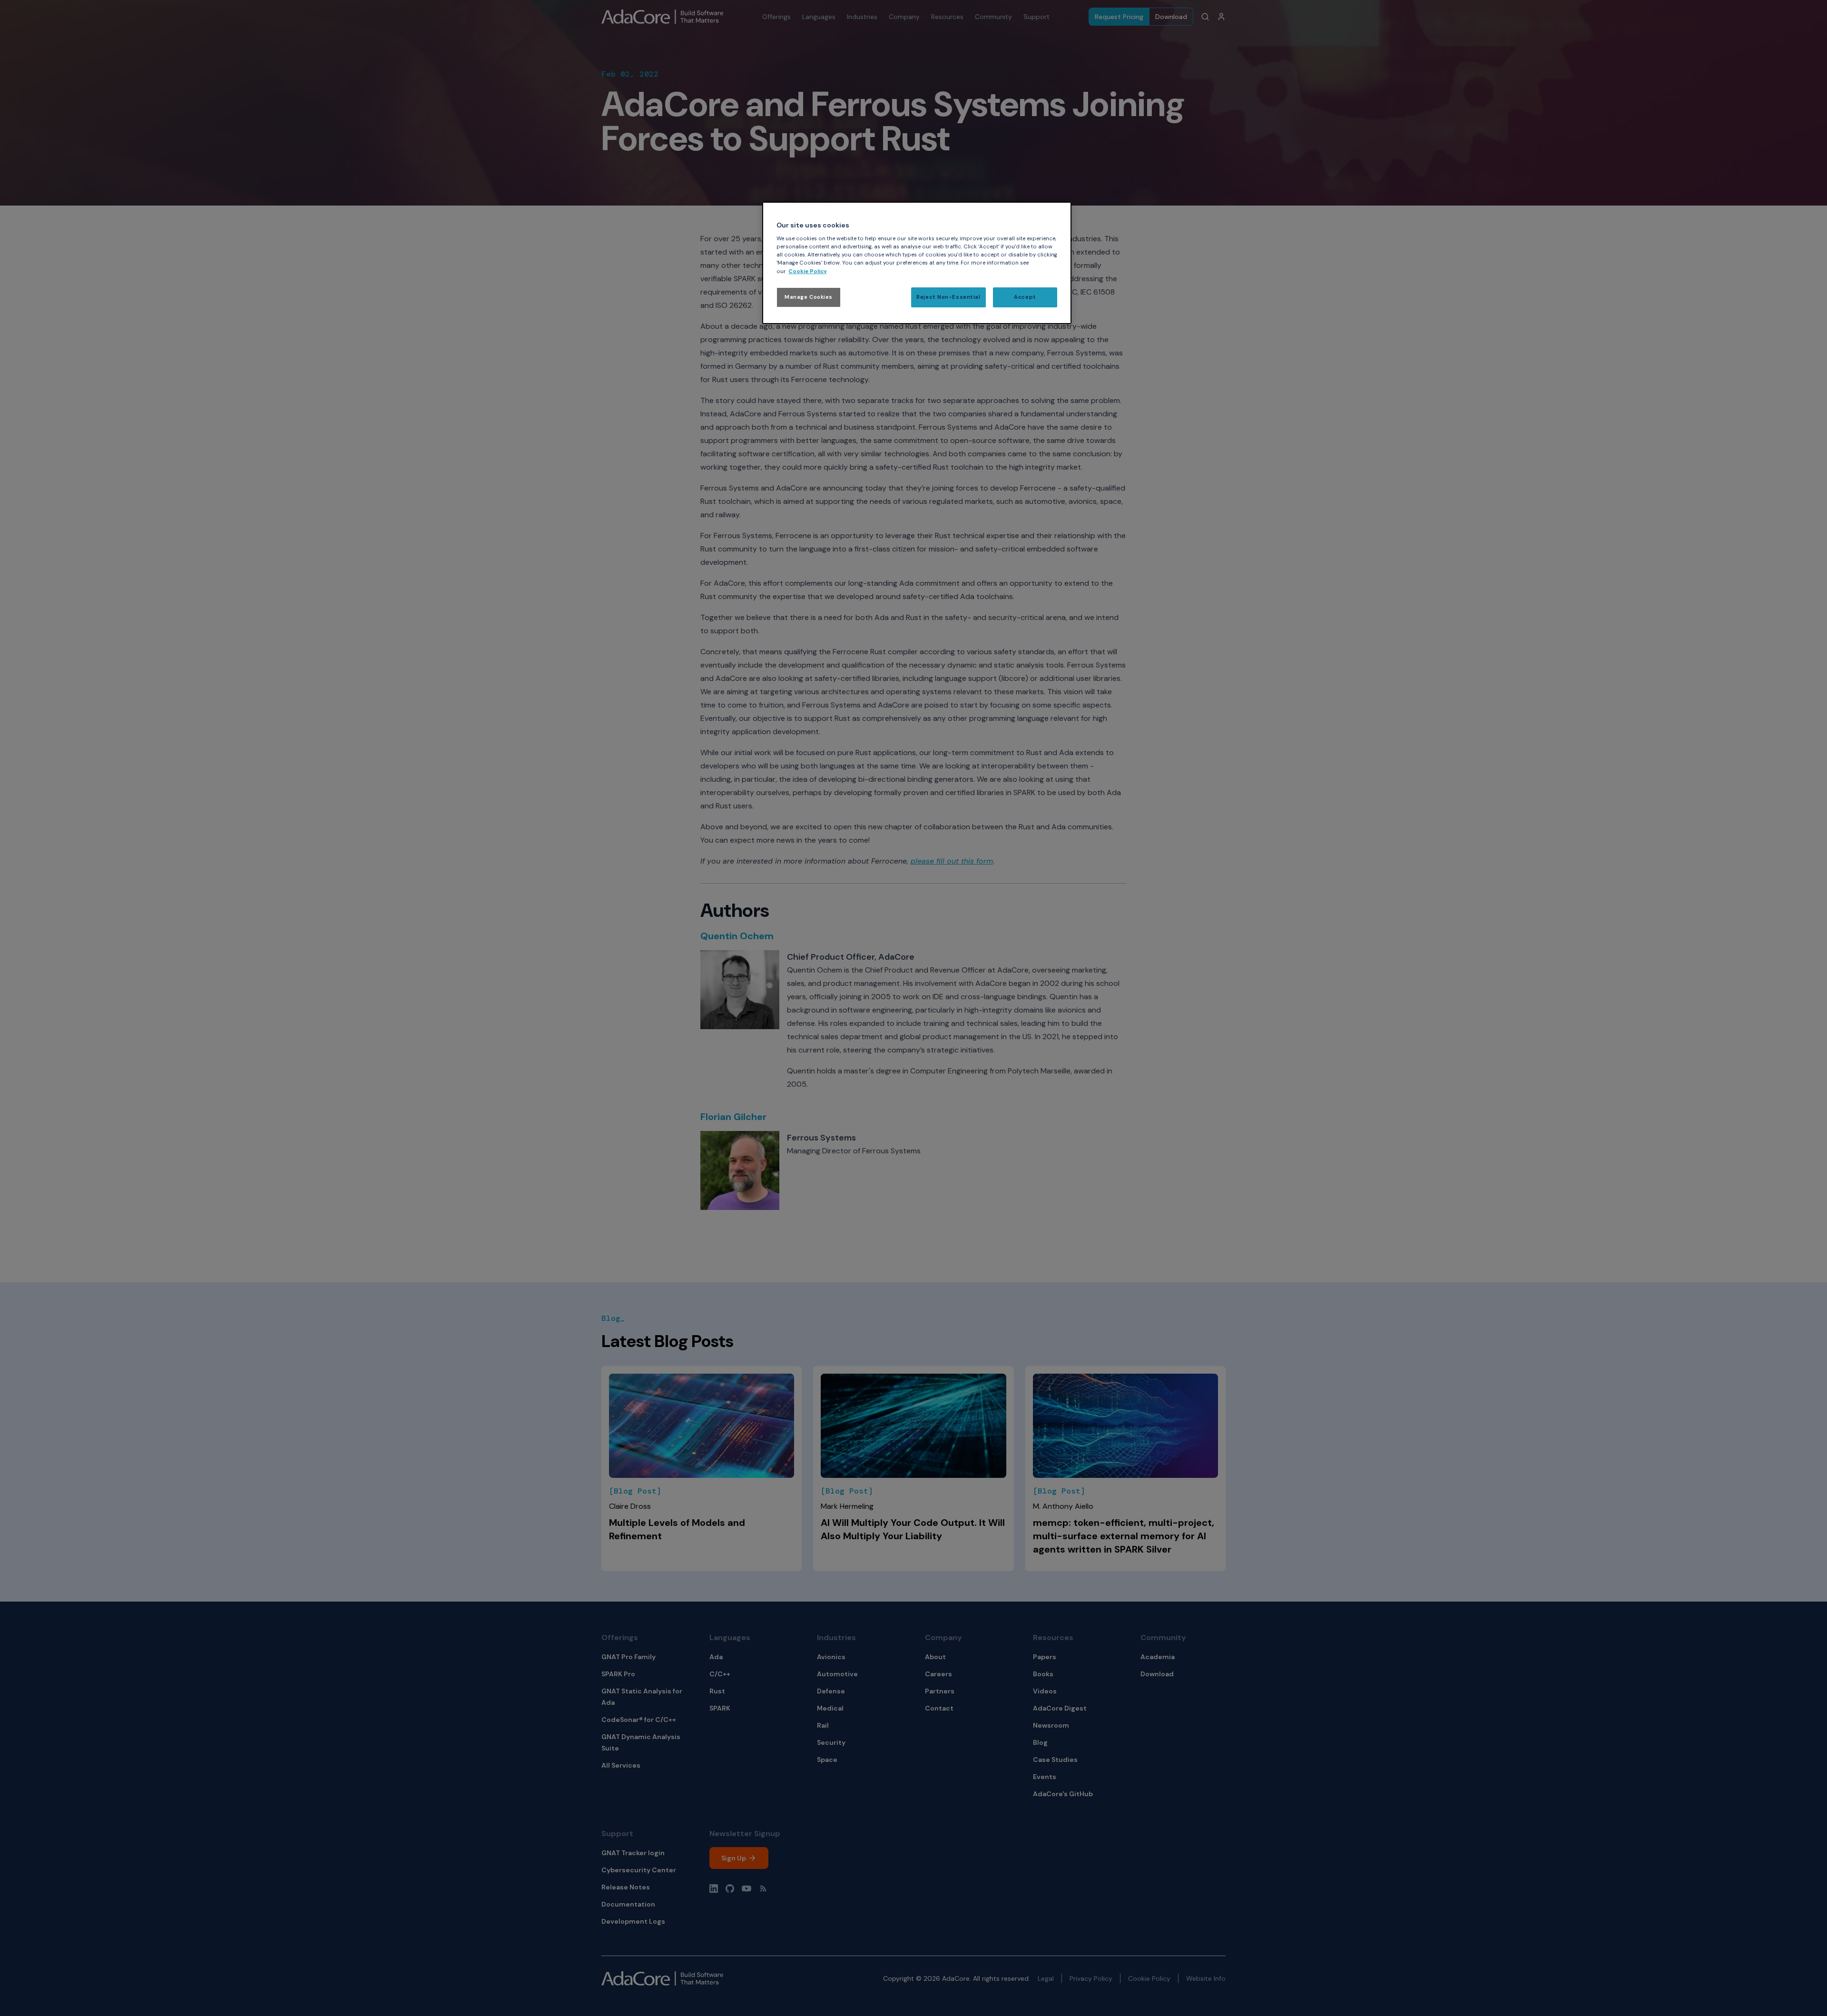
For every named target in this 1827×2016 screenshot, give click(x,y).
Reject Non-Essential (948, 297)
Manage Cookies (809, 297)
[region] (917, 263)
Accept (1025, 297)
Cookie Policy (808, 271)
